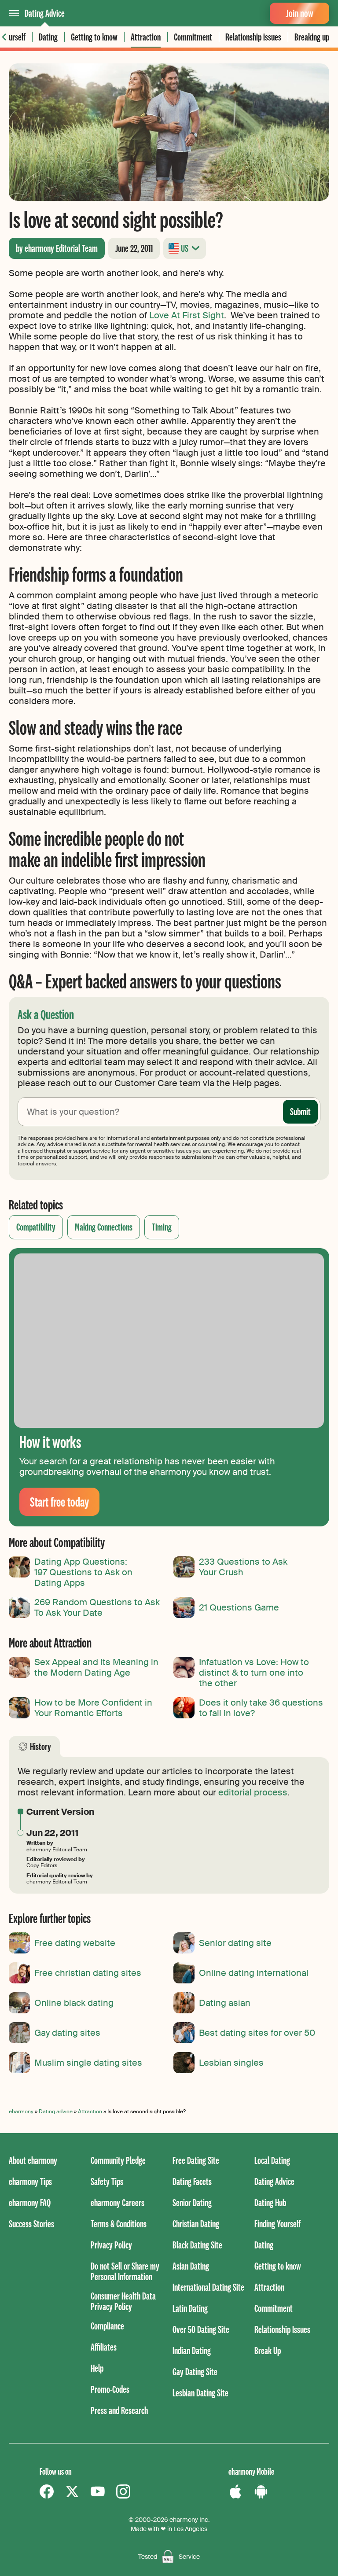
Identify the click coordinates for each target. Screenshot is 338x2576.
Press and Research (119, 2410)
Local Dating (272, 2160)
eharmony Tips (30, 2181)
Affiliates (104, 2347)
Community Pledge (118, 2160)
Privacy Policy (111, 2245)
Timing (162, 1227)
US (185, 248)
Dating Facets (192, 2181)
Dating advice (56, 2112)
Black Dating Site (197, 2245)
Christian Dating (196, 2224)
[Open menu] (14, 13)
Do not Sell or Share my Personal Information (125, 2271)
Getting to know (94, 37)
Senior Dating (192, 2202)
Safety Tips (107, 2181)
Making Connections (104, 1227)
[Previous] (4, 37)
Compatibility (36, 1227)
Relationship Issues (282, 2329)
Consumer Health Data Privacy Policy (123, 2301)
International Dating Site (208, 2287)
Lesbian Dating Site (200, 2393)
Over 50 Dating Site (201, 2329)
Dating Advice (45, 13)
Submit (300, 1111)
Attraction (146, 37)
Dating (48, 37)
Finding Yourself (277, 2224)
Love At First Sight (187, 315)
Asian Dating (191, 2266)
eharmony (21, 2112)
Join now (299, 13)
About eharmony (33, 2160)
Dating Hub (270, 2202)
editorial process (253, 1792)
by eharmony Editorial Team (57, 248)
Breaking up (312, 37)
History (40, 1746)
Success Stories (31, 2224)
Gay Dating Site (195, 2371)
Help (97, 2368)
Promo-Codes (110, 2389)
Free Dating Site (196, 2160)
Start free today (59, 1502)
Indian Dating (192, 2350)
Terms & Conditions (119, 2224)
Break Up (268, 2350)
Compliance (107, 2326)
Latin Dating (190, 2308)
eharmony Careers (118, 2202)
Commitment (193, 37)
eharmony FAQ (30, 2202)
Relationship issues (253, 37)
